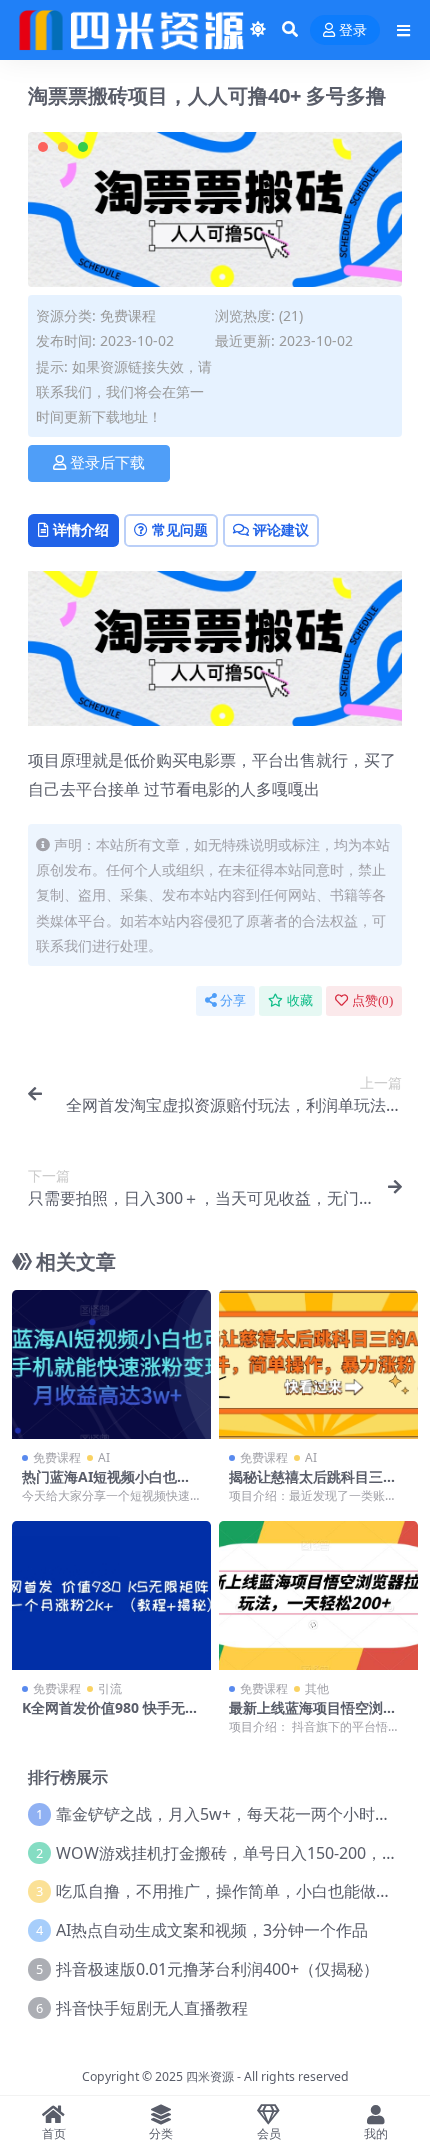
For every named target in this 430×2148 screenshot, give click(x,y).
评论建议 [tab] (281, 529)
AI (104, 1457)
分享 (233, 1000)
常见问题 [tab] (180, 529)
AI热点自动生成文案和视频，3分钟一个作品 (212, 1930)
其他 (317, 1688)
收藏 (300, 1000)
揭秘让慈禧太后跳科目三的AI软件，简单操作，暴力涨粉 (318, 1485)
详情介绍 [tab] (81, 529)
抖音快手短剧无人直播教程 (152, 2008)
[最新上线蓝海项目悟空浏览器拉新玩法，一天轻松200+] (318, 1595)
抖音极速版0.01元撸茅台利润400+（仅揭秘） (217, 1969)
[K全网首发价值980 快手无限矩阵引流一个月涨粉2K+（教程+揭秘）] (111, 1595)
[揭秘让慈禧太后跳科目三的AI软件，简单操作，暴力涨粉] (318, 1364)
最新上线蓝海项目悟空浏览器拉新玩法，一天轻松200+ (315, 1716)
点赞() (372, 1000)
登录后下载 (107, 463)
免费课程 (128, 315)
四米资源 (210, 2076)
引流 (110, 1688)
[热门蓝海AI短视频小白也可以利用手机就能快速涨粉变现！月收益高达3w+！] (111, 1364)
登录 (353, 30)
